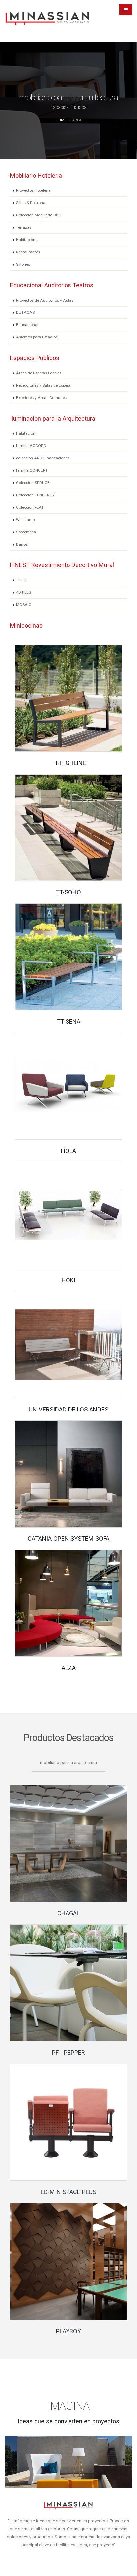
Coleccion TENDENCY (35, 495)
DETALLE (71, 700)
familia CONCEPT (32, 470)
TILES (21, 580)
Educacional (27, 325)
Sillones (23, 264)
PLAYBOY (68, 2331)
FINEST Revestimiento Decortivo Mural (62, 565)
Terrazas (24, 227)
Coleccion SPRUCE (33, 483)
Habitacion (26, 433)
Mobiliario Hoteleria (36, 175)
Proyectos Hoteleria (33, 190)
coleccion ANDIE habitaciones (43, 458)
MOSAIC (24, 605)
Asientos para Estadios (37, 337)
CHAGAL (68, 1913)
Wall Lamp (25, 520)
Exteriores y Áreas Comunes (41, 398)
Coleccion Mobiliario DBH (39, 215)
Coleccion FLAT (30, 507)
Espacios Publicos (35, 358)
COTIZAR (71, 1846)
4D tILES (23, 592)
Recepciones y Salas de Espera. (44, 385)
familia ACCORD (31, 446)
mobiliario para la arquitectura (68, 1762)
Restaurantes (28, 252)
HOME (61, 120)
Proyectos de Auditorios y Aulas (45, 300)
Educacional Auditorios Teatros (52, 285)
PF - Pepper (68, 2053)
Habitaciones (28, 240)
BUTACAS (25, 312)
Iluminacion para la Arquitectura (53, 418)
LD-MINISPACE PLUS (68, 2192)
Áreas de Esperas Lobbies (39, 373)
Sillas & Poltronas (32, 203)
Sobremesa (26, 532)
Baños (22, 544)
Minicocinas (26, 625)
